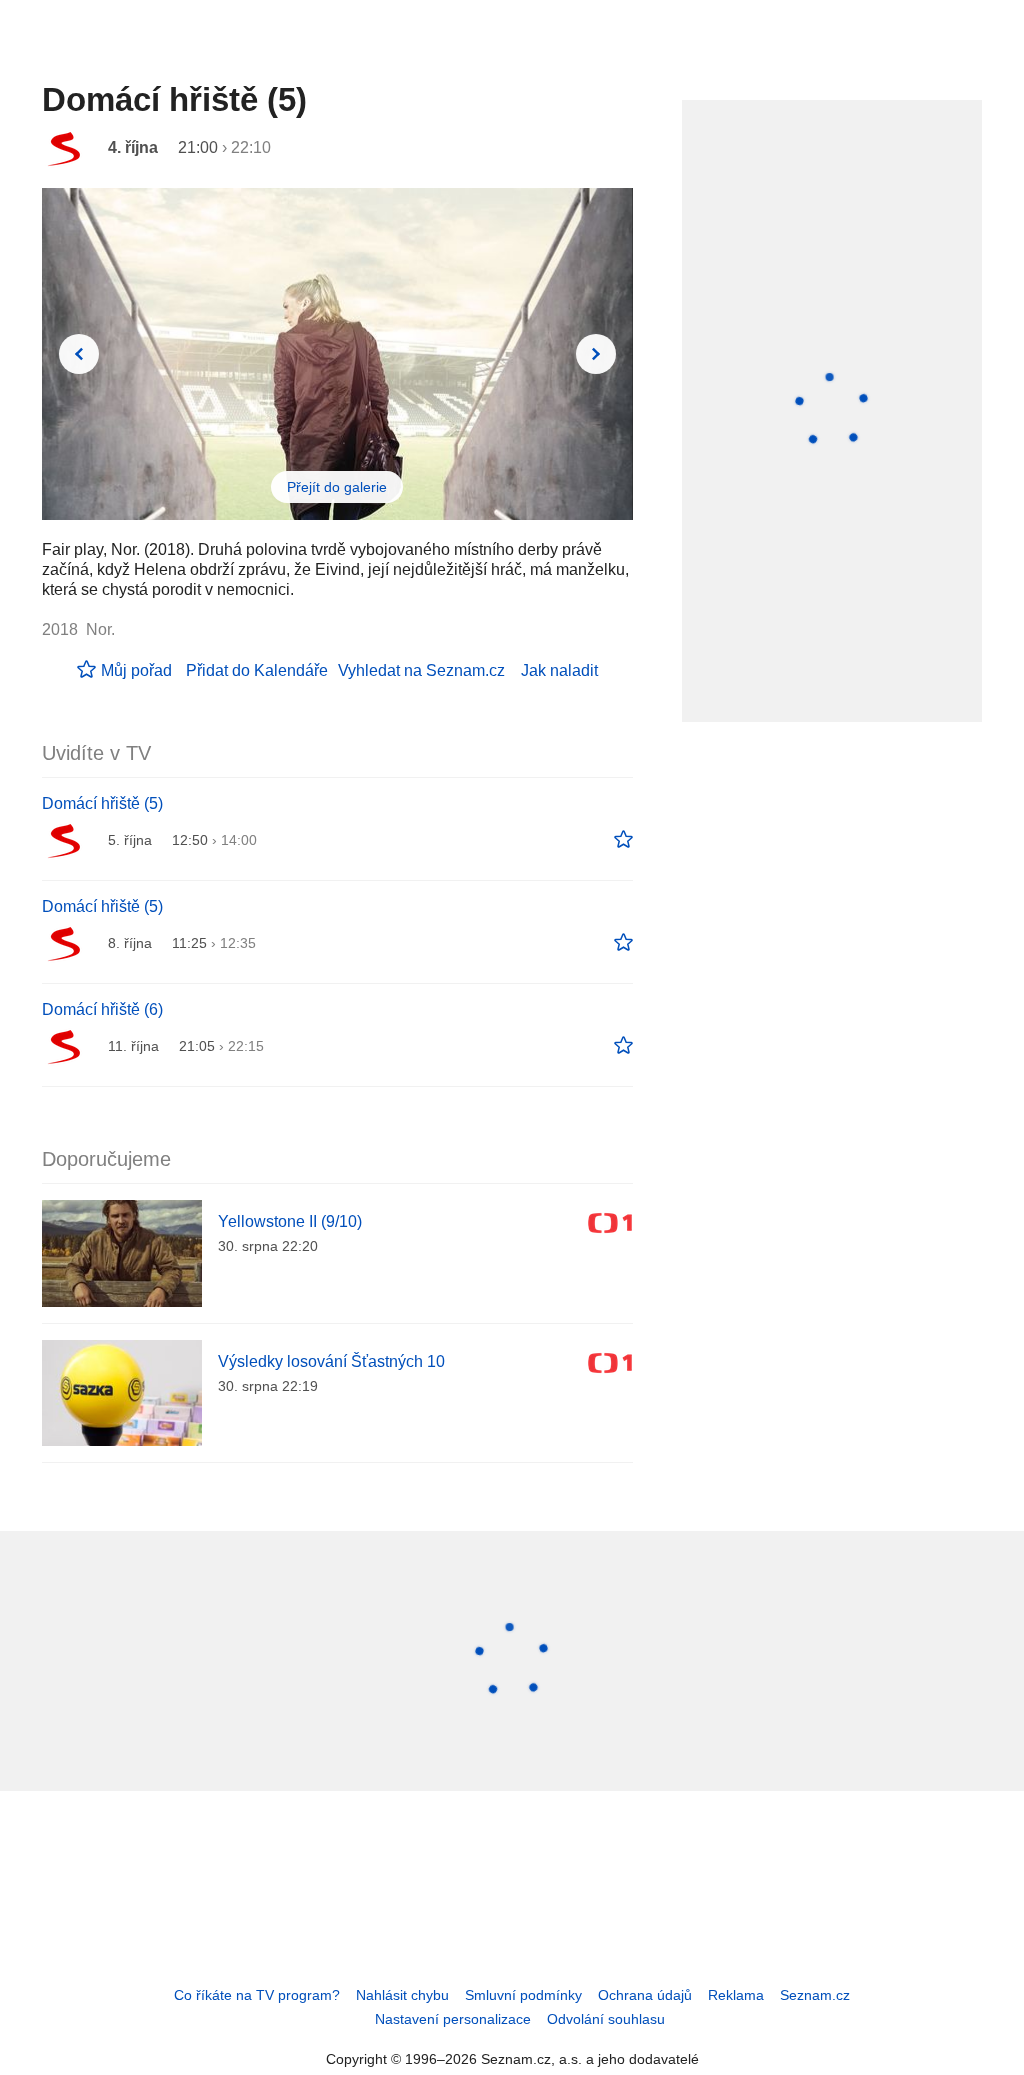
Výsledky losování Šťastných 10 (331, 1361)
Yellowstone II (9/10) (290, 1221)
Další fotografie (596, 354)
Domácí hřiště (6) (102, 1009)
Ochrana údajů (645, 1995)
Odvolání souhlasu (606, 2019)
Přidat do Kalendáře (257, 670)
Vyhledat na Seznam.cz (421, 670)
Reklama (736, 1995)
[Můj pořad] (623, 840)
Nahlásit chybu (402, 1995)
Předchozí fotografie (79, 354)
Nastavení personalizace (453, 2019)
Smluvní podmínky (523, 1995)
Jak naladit (559, 670)
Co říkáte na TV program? (257, 1995)
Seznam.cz (815, 1995)
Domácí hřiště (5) (102, 803)
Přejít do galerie (337, 487)
